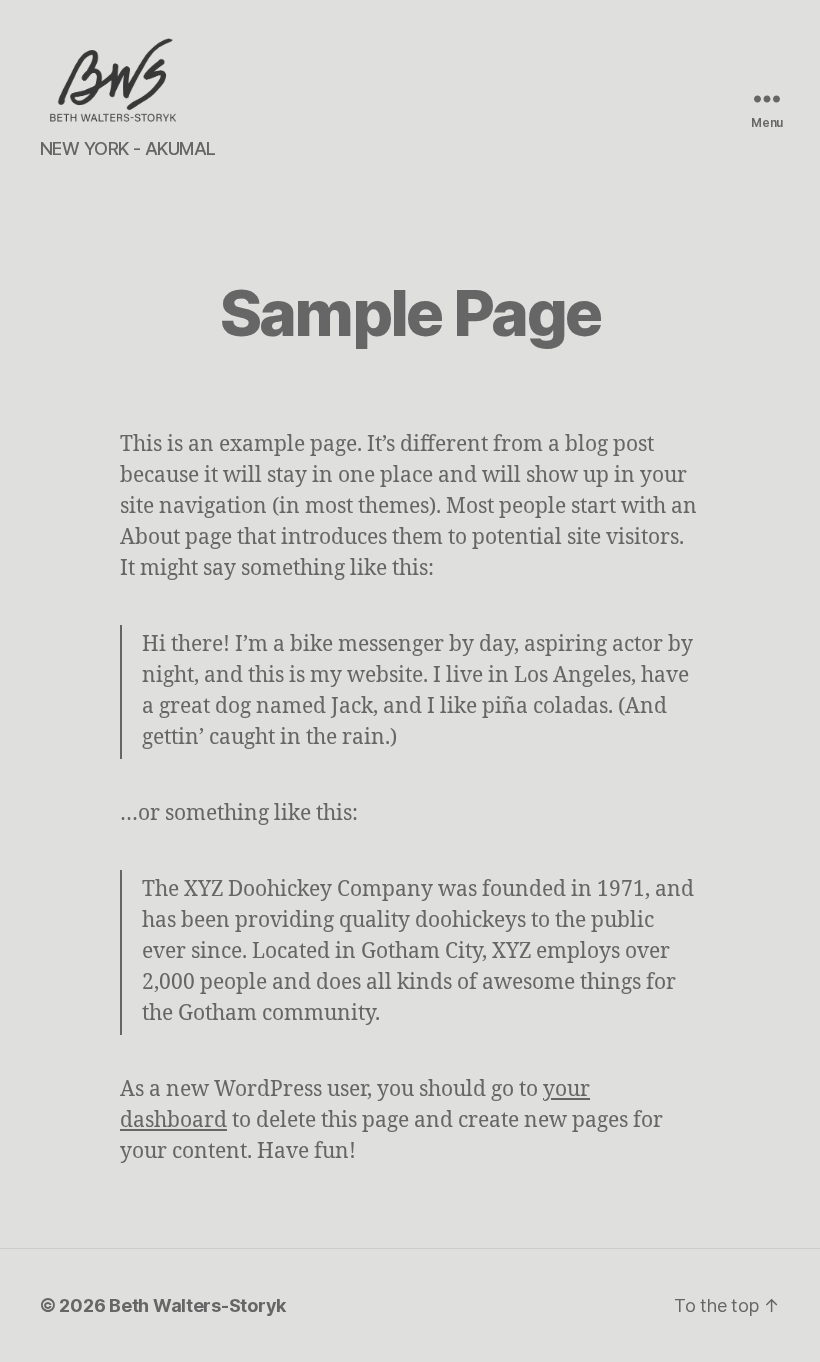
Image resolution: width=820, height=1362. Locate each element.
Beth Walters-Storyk (197, 1305)
